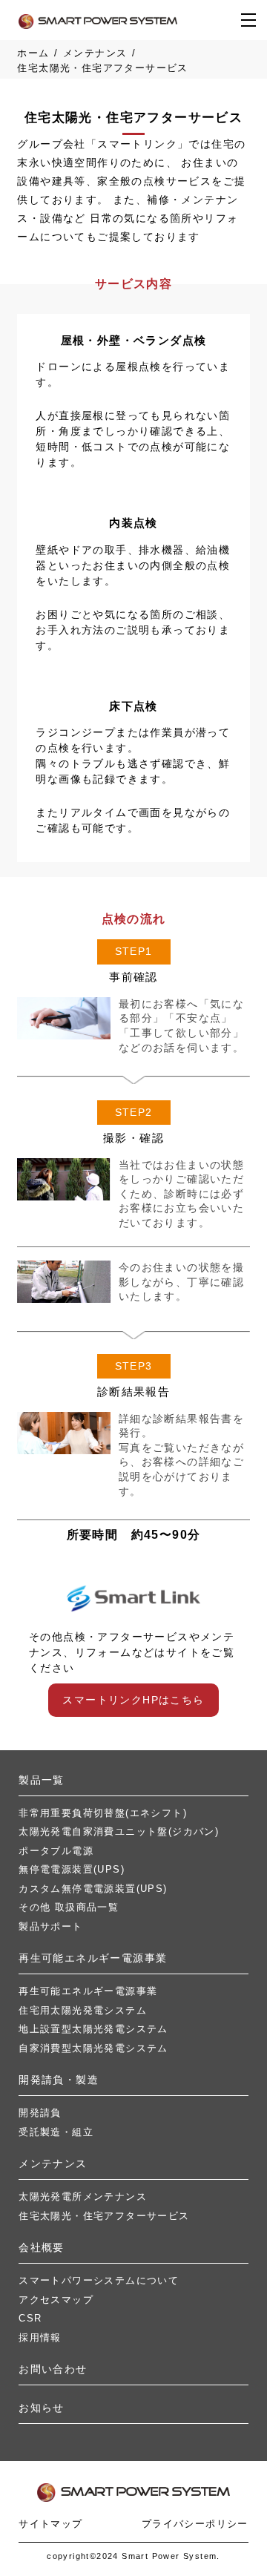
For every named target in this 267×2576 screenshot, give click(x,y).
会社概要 (42, 2247)
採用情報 (40, 2337)
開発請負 (40, 2113)
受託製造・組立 (56, 2132)
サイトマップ (50, 2524)
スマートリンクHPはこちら (133, 1700)
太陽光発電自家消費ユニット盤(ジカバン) (119, 1831)
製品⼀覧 (42, 1780)
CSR (30, 2318)
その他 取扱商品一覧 (69, 1907)
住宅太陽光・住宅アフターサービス (104, 2216)
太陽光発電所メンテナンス (83, 2196)
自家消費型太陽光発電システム (93, 2048)
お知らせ (42, 2408)
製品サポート (50, 1926)
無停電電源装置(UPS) (72, 1869)
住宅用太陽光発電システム (83, 2010)
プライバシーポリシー (195, 2524)
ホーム (33, 53)
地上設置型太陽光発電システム (93, 2029)
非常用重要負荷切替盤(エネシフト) (103, 1813)
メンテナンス (95, 53)
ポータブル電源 (56, 1851)
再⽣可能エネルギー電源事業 (93, 1958)
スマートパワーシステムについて (99, 2280)
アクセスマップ (56, 2300)
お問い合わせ (53, 2369)
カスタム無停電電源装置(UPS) (93, 1889)
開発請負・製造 (59, 2080)
